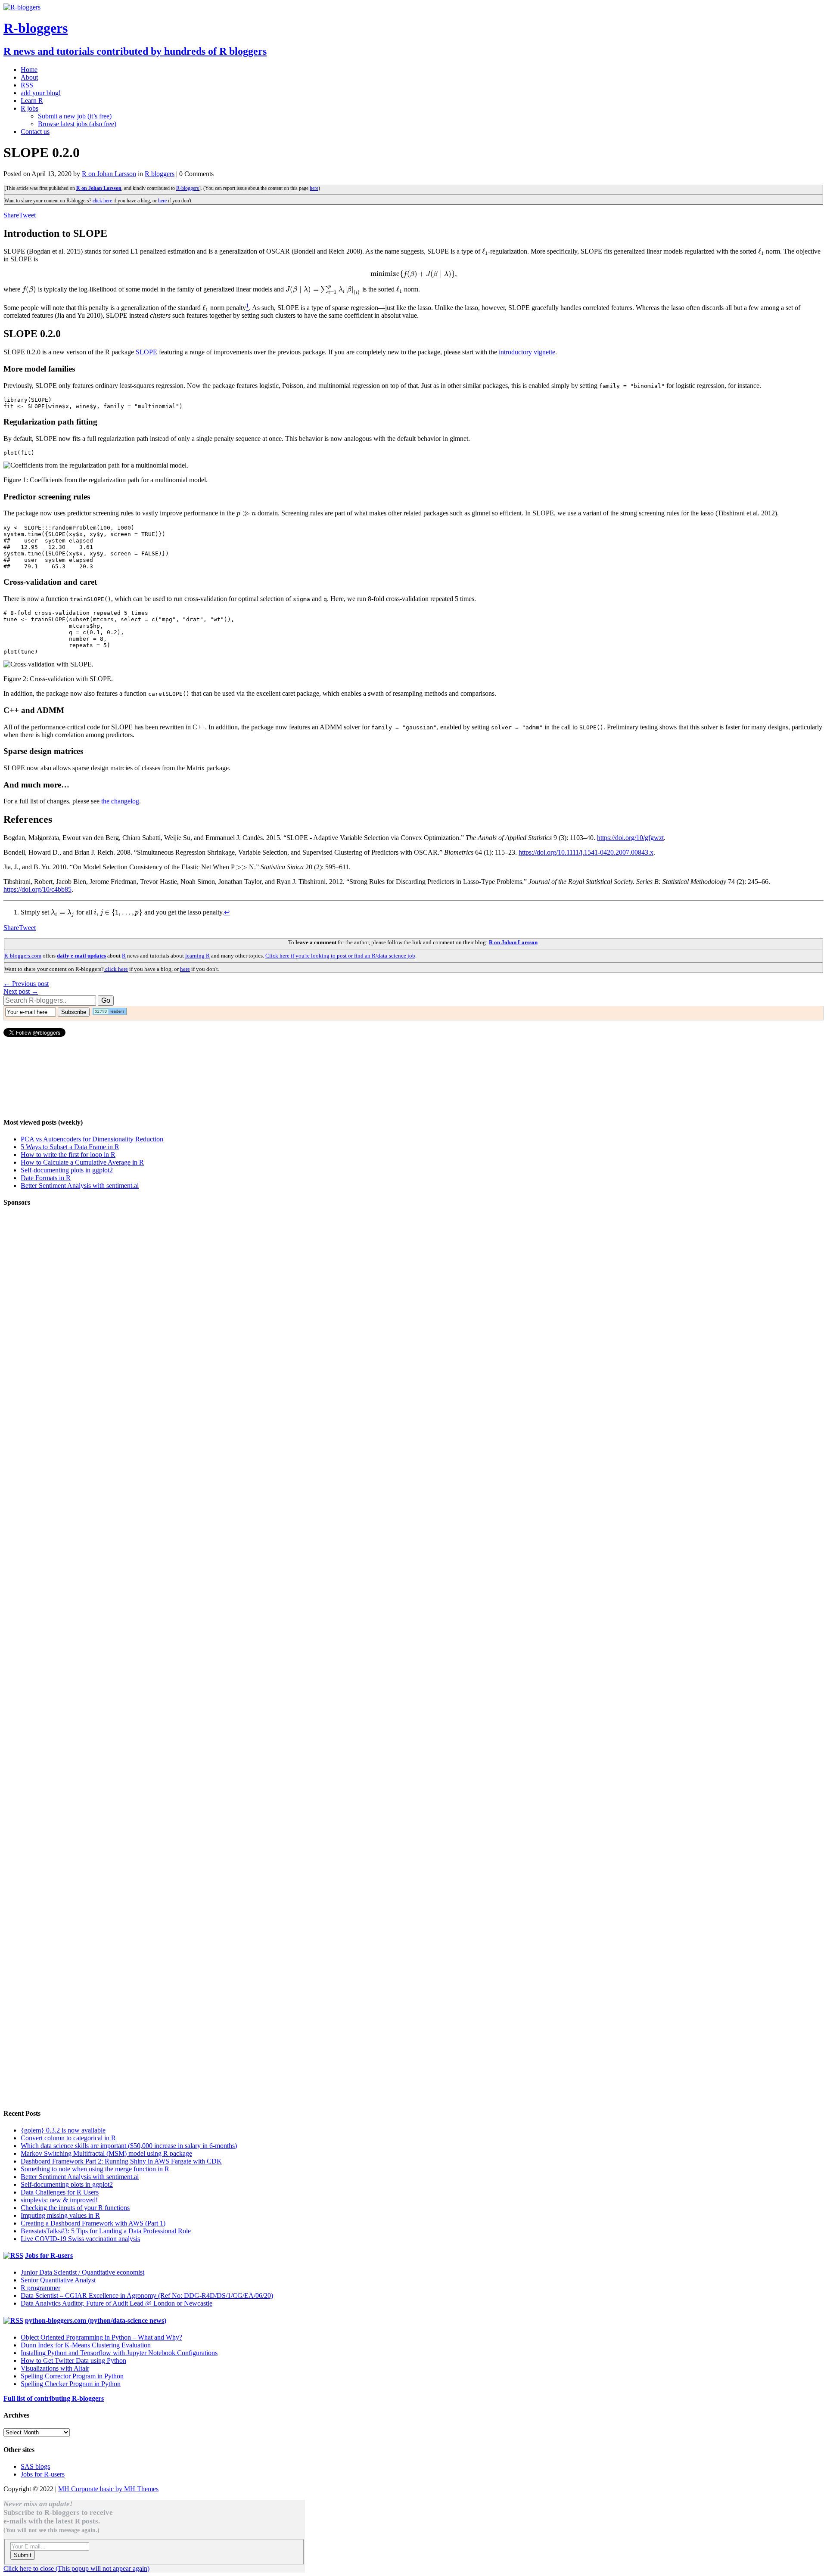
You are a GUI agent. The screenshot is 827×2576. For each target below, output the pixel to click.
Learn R (32, 101)
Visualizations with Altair (55, 2368)
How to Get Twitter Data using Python (73, 2361)
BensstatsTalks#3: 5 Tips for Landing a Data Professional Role (106, 2231)
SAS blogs (35, 2466)
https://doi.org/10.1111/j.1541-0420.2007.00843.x (586, 852)
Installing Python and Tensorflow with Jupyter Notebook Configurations (119, 2353)
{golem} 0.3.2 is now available (63, 2130)
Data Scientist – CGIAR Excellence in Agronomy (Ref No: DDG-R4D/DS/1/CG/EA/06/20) (147, 2295)
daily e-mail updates (81, 956)
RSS (27, 85)
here (314, 188)
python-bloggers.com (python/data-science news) (96, 2320)
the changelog (120, 801)
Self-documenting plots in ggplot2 (67, 1170)
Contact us (35, 132)
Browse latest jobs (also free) (77, 124)
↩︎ (227, 912)
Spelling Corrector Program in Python (72, 2376)
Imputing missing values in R (60, 2215)
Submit (23, 2555)
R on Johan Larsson (109, 174)
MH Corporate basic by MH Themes (108, 2489)
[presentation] (485, 251)
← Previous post (26, 984)
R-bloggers (188, 188)
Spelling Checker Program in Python (71, 2384)
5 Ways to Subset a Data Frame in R (70, 1147)
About (29, 77)
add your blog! (41, 93)
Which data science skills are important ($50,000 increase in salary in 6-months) (129, 2146)
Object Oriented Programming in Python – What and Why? (101, 2337)
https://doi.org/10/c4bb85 (37, 889)
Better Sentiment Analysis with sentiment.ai (80, 1186)
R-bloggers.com (23, 956)
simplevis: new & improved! (59, 2200)
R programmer (40, 2288)
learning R (197, 956)
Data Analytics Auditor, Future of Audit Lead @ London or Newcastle (117, 2303)
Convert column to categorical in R (68, 2138)
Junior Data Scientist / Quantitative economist (82, 2272)
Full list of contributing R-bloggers (54, 2398)
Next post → (21, 991)
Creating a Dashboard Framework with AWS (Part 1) (93, 2223)
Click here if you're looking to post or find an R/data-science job (340, 956)
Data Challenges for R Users (60, 2192)
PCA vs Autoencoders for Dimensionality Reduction (92, 1139)
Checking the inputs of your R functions (75, 2208)
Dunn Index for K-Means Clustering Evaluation (86, 2345)
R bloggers (160, 174)
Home (29, 70)
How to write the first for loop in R (68, 1155)
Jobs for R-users (49, 2255)
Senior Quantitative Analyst (58, 2280)
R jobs (30, 108)
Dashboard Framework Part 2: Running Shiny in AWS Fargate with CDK (121, 2161)
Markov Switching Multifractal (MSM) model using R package (106, 2153)
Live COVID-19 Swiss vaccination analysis (80, 2239)
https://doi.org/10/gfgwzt (630, 838)
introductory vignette (527, 352)
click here (102, 201)
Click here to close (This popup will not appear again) (76, 2568)
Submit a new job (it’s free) (75, 116)
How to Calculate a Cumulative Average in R (82, 1162)
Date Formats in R (46, 1178)
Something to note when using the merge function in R (95, 2169)
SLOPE (146, 352)
